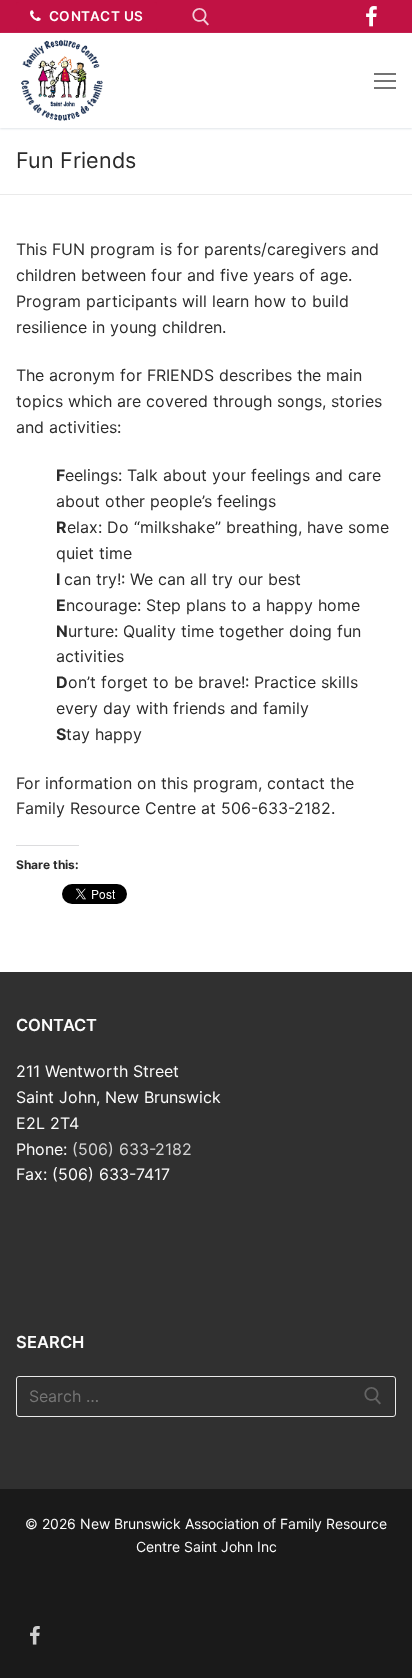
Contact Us (94, 16)
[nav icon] (385, 81)
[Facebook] (372, 16)
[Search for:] (206, 1397)
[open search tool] (201, 17)
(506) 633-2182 (132, 1149)
